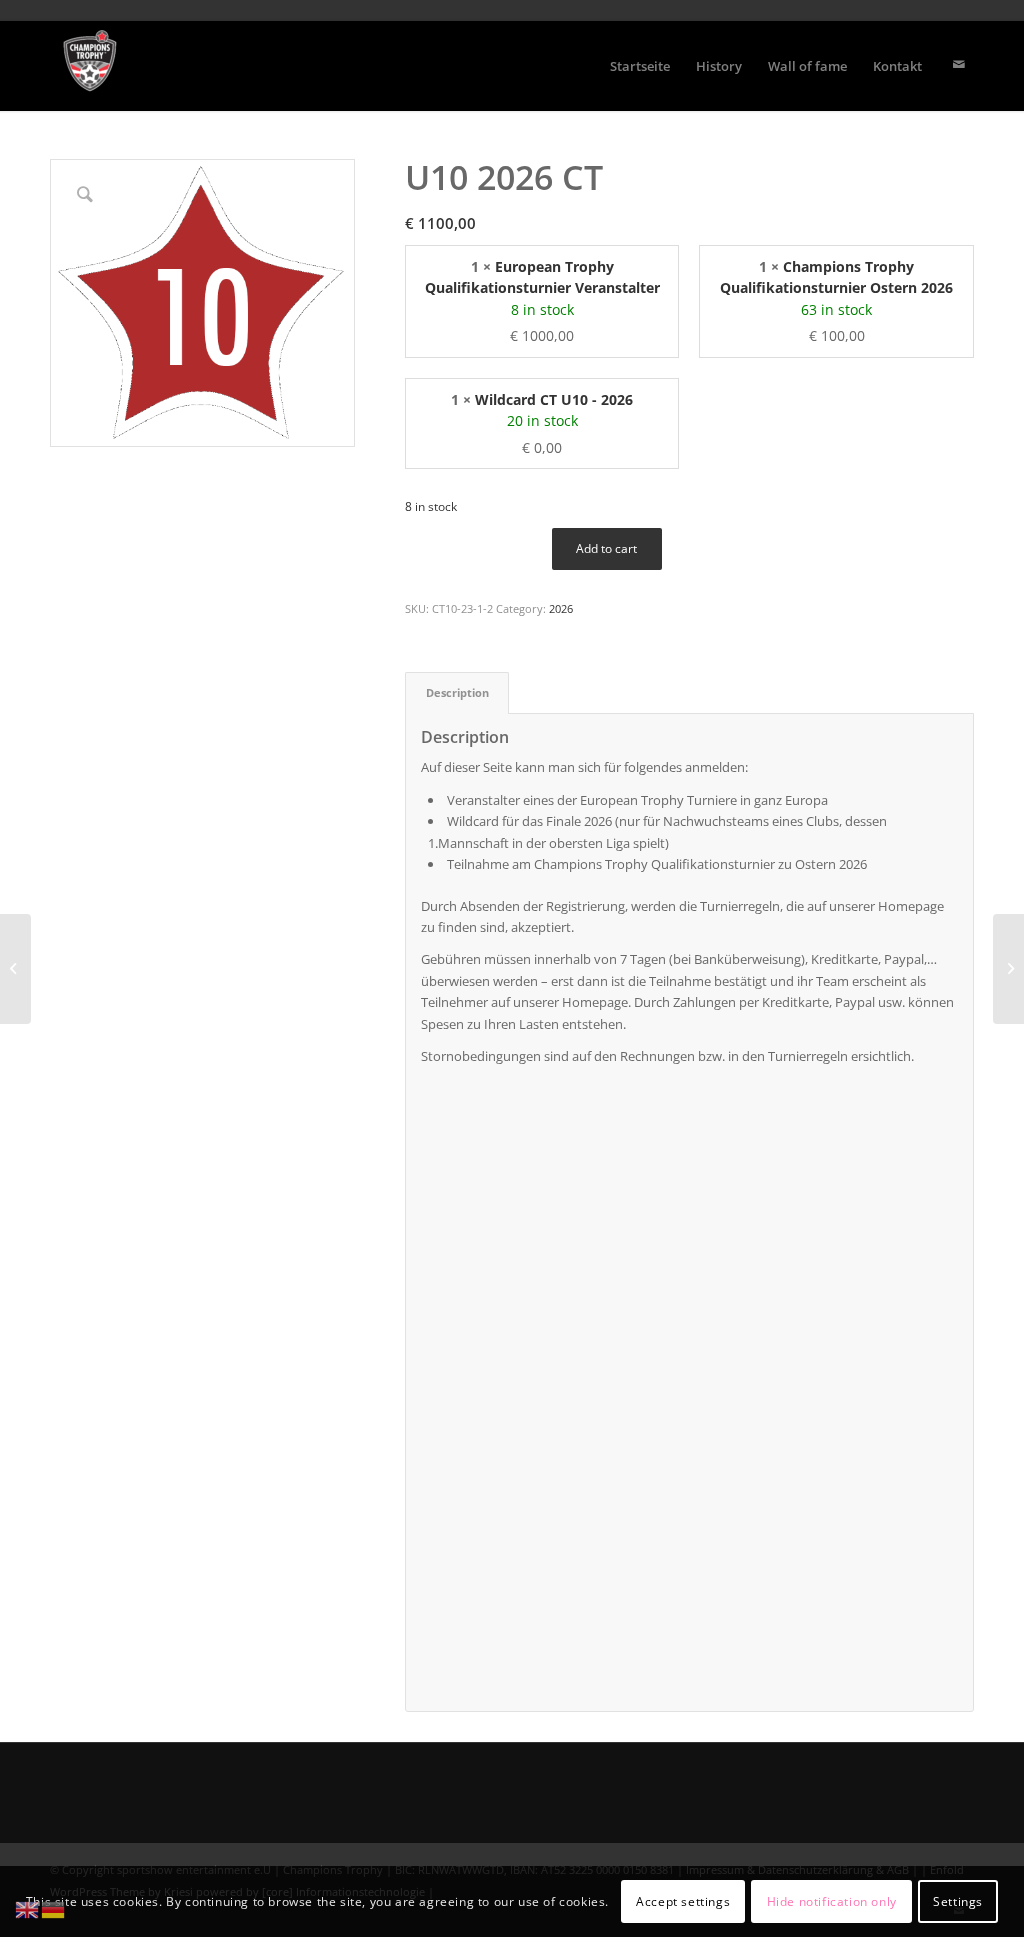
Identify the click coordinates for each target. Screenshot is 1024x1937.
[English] (28, 1908)
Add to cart (606, 548)
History (719, 66)
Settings (958, 1901)
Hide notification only (832, 1901)
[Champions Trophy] (90, 66)
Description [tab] (457, 692)
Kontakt (897, 66)
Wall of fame (807, 66)
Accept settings (683, 1901)
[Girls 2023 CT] (1008, 969)
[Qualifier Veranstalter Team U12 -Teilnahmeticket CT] (15, 969)
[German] (54, 1908)
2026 (561, 608)
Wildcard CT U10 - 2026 (554, 399)
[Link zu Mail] (959, 65)
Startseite (640, 66)
